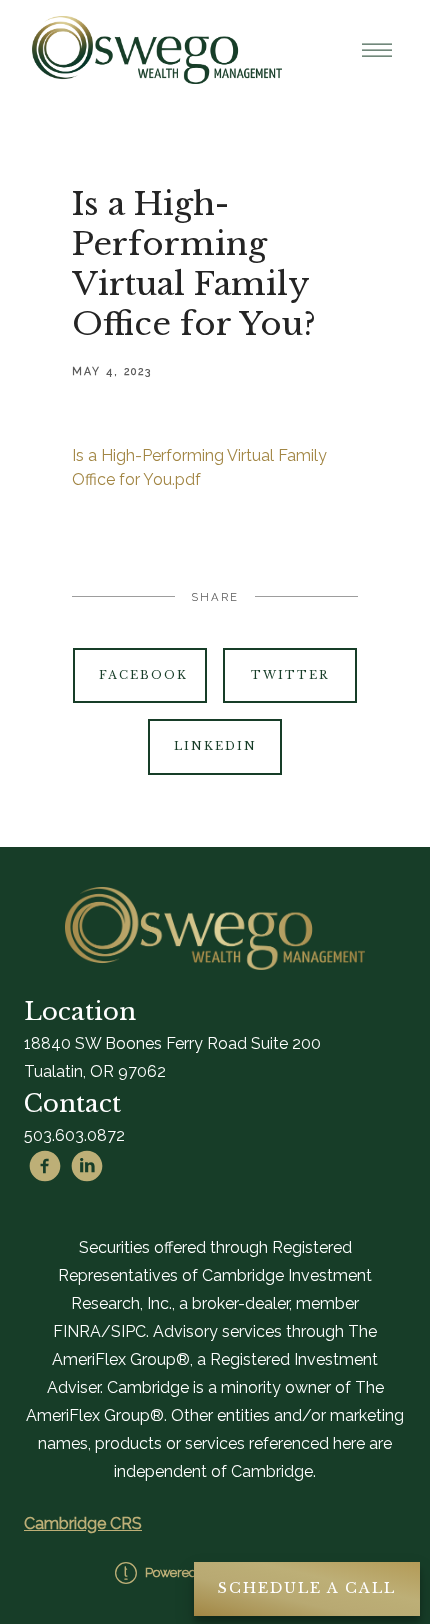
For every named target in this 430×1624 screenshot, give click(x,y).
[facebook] (45, 1166)
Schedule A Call (307, 1588)
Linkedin (215, 746)
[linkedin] (87, 1166)
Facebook (143, 675)
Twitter (290, 675)
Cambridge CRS (83, 1523)
